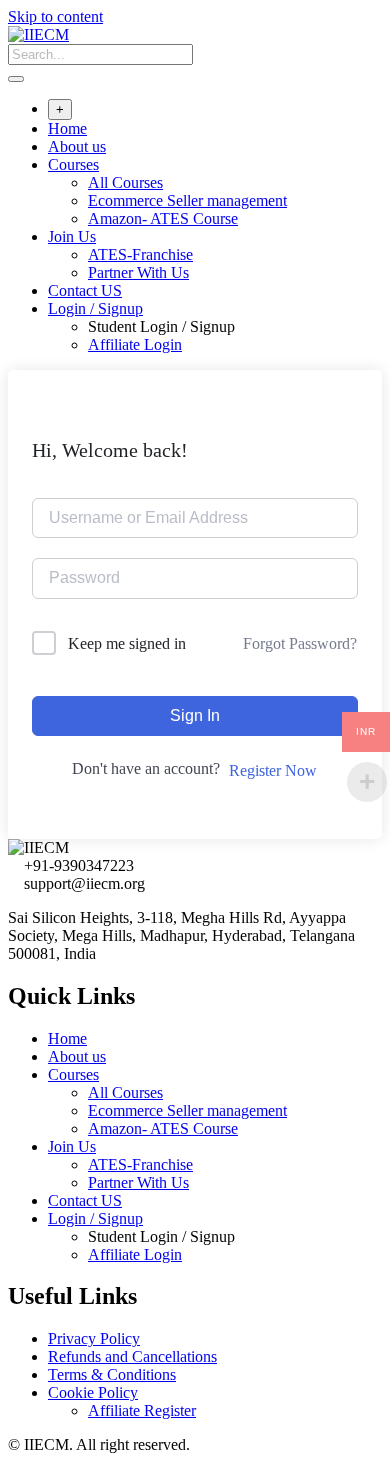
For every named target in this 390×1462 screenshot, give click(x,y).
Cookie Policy (93, 1392)
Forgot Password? (300, 643)
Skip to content (55, 16)
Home (67, 128)
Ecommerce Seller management (187, 200)
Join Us (72, 236)
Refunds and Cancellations (132, 1356)
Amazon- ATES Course (163, 218)
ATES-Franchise (140, 254)
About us (77, 146)
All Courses (125, 182)
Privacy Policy (94, 1338)
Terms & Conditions (112, 1374)
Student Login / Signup (161, 326)
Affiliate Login (135, 344)
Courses (73, 164)
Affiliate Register (142, 1410)
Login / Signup (95, 308)
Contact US (85, 290)
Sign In (195, 715)
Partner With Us (138, 272)
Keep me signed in (127, 643)
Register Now (273, 770)
